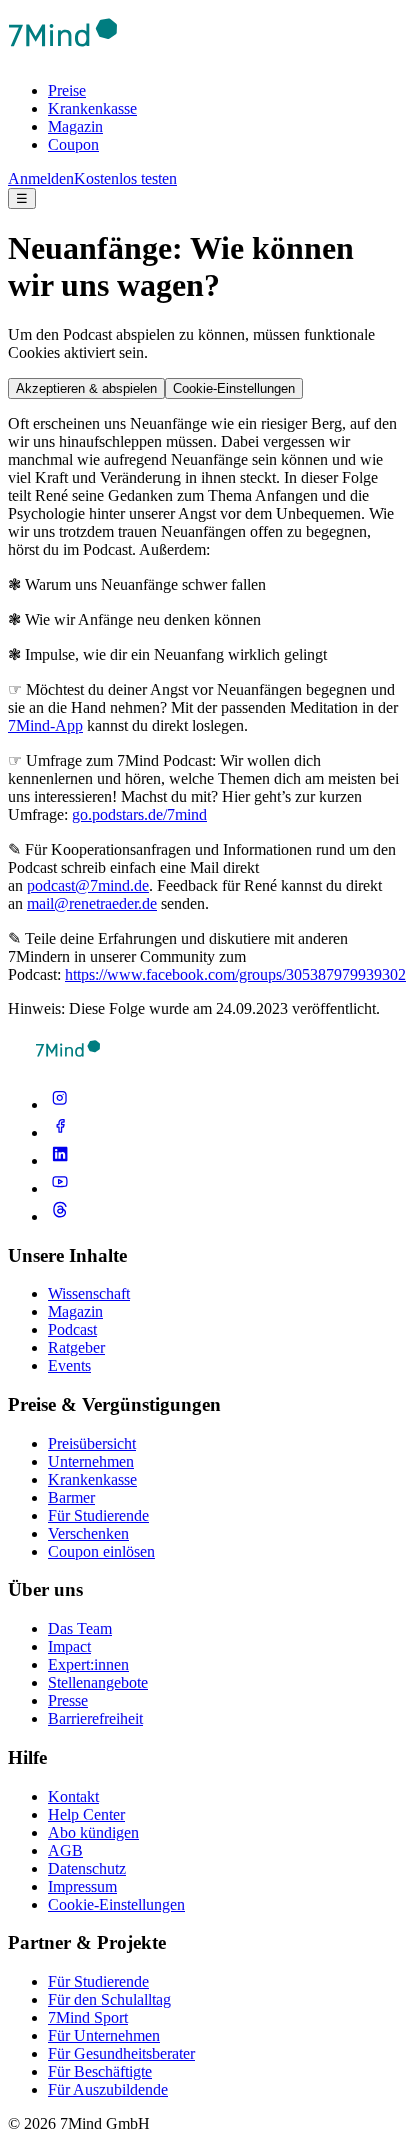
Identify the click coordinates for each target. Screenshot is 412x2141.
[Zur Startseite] (63, 56)
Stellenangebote (98, 1682)
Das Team (80, 1628)
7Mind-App (45, 725)
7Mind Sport (88, 2017)
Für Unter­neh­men (104, 2035)
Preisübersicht (92, 1443)
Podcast (72, 1329)
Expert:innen (88, 1664)
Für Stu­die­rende (98, 1981)
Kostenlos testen (125, 178)
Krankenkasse (92, 108)
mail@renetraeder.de (92, 903)
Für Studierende (98, 1515)
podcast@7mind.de (88, 885)
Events (69, 1365)
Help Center (86, 1814)
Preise (67, 90)
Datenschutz (87, 1868)
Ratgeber (76, 1347)
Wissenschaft (89, 1293)
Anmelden (41, 178)
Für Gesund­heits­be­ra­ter (121, 2053)
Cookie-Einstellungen (234, 388)
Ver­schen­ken (88, 1533)
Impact (69, 1646)
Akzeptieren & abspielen (86, 388)
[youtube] (60, 1188)
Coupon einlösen (101, 1551)
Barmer (71, 1497)
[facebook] (60, 1132)
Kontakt (73, 1796)
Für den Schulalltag (109, 1999)
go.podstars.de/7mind (139, 814)
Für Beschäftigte (100, 2071)
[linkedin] (60, 1160)
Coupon (73, 144)
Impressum (82, 1886)
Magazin (75, 126)
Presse (68, 1700)
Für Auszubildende (108, 2089)
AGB (65, 1850)
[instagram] (60, 1104)
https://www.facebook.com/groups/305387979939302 (235, 974)
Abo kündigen (93, 1832)
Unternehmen (91, 1461)
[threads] (60, 1216)
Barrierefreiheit (95, 1718)
